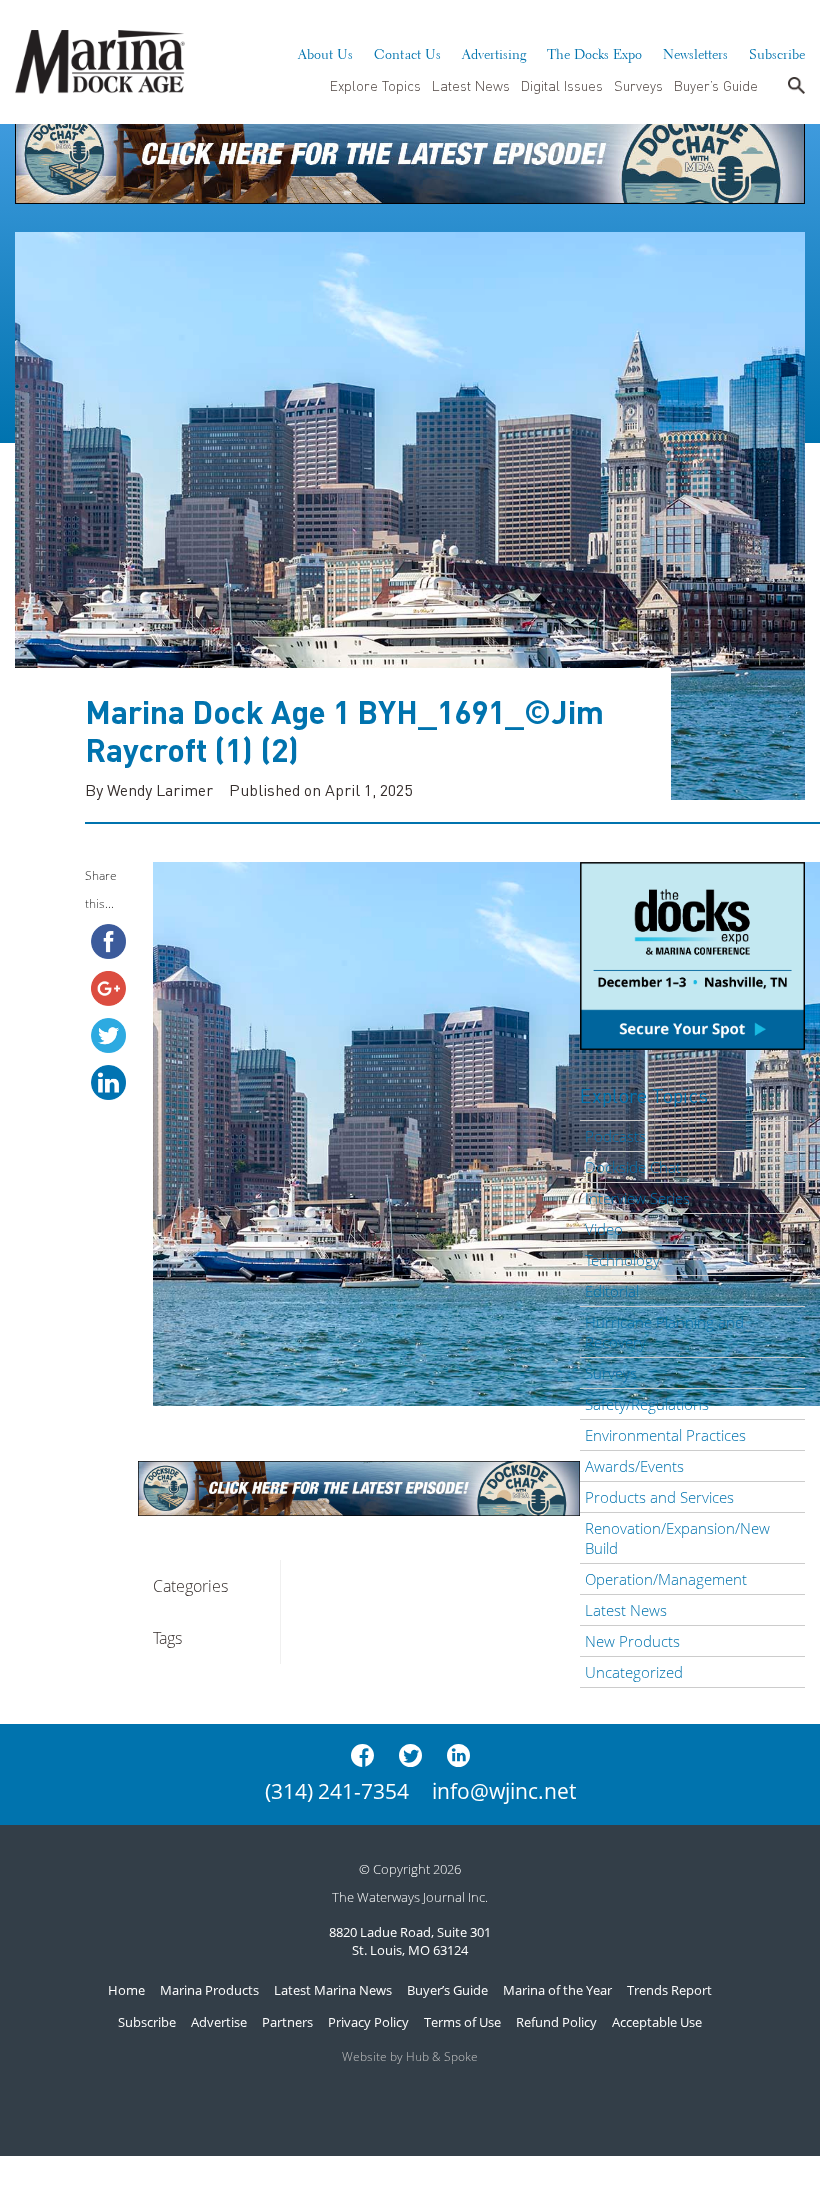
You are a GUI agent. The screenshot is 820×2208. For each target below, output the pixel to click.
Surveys (638, 85)
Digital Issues (562, 85)
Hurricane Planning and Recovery (664, 1332)
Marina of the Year (557, 1990)
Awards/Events (634, 1466)
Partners (287, 2022)
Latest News (471, 85)
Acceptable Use (657, 2022)
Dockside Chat (633, 1167)
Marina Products (209, 1990)
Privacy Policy (368, 2022)
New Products (632, 1641)
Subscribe (777, 52)
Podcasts (615, 1136)
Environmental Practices (665, 1435)
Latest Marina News (333, 1990)
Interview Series (637, 1198)
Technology (622, 1260)
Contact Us (407, 52)
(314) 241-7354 (337, 1791)
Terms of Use (462, 2022)
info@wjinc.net (504, 1791)
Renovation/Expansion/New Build (677, 1538)
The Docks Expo (594, 52)
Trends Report (669, 1990)
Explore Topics (375, 85)
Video (604, 1229)
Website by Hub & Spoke (410, 2056)
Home (126, 1990)
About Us (325, 52)
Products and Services (659, 1497)
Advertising (494, 52)
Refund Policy (556, 2022)
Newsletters (695, 52)
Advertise (219, 2022)
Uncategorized (634, 1672)
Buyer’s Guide (716, 85)
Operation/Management (666, 1579)
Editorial (612, 1291)
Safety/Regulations (647, 1404)
